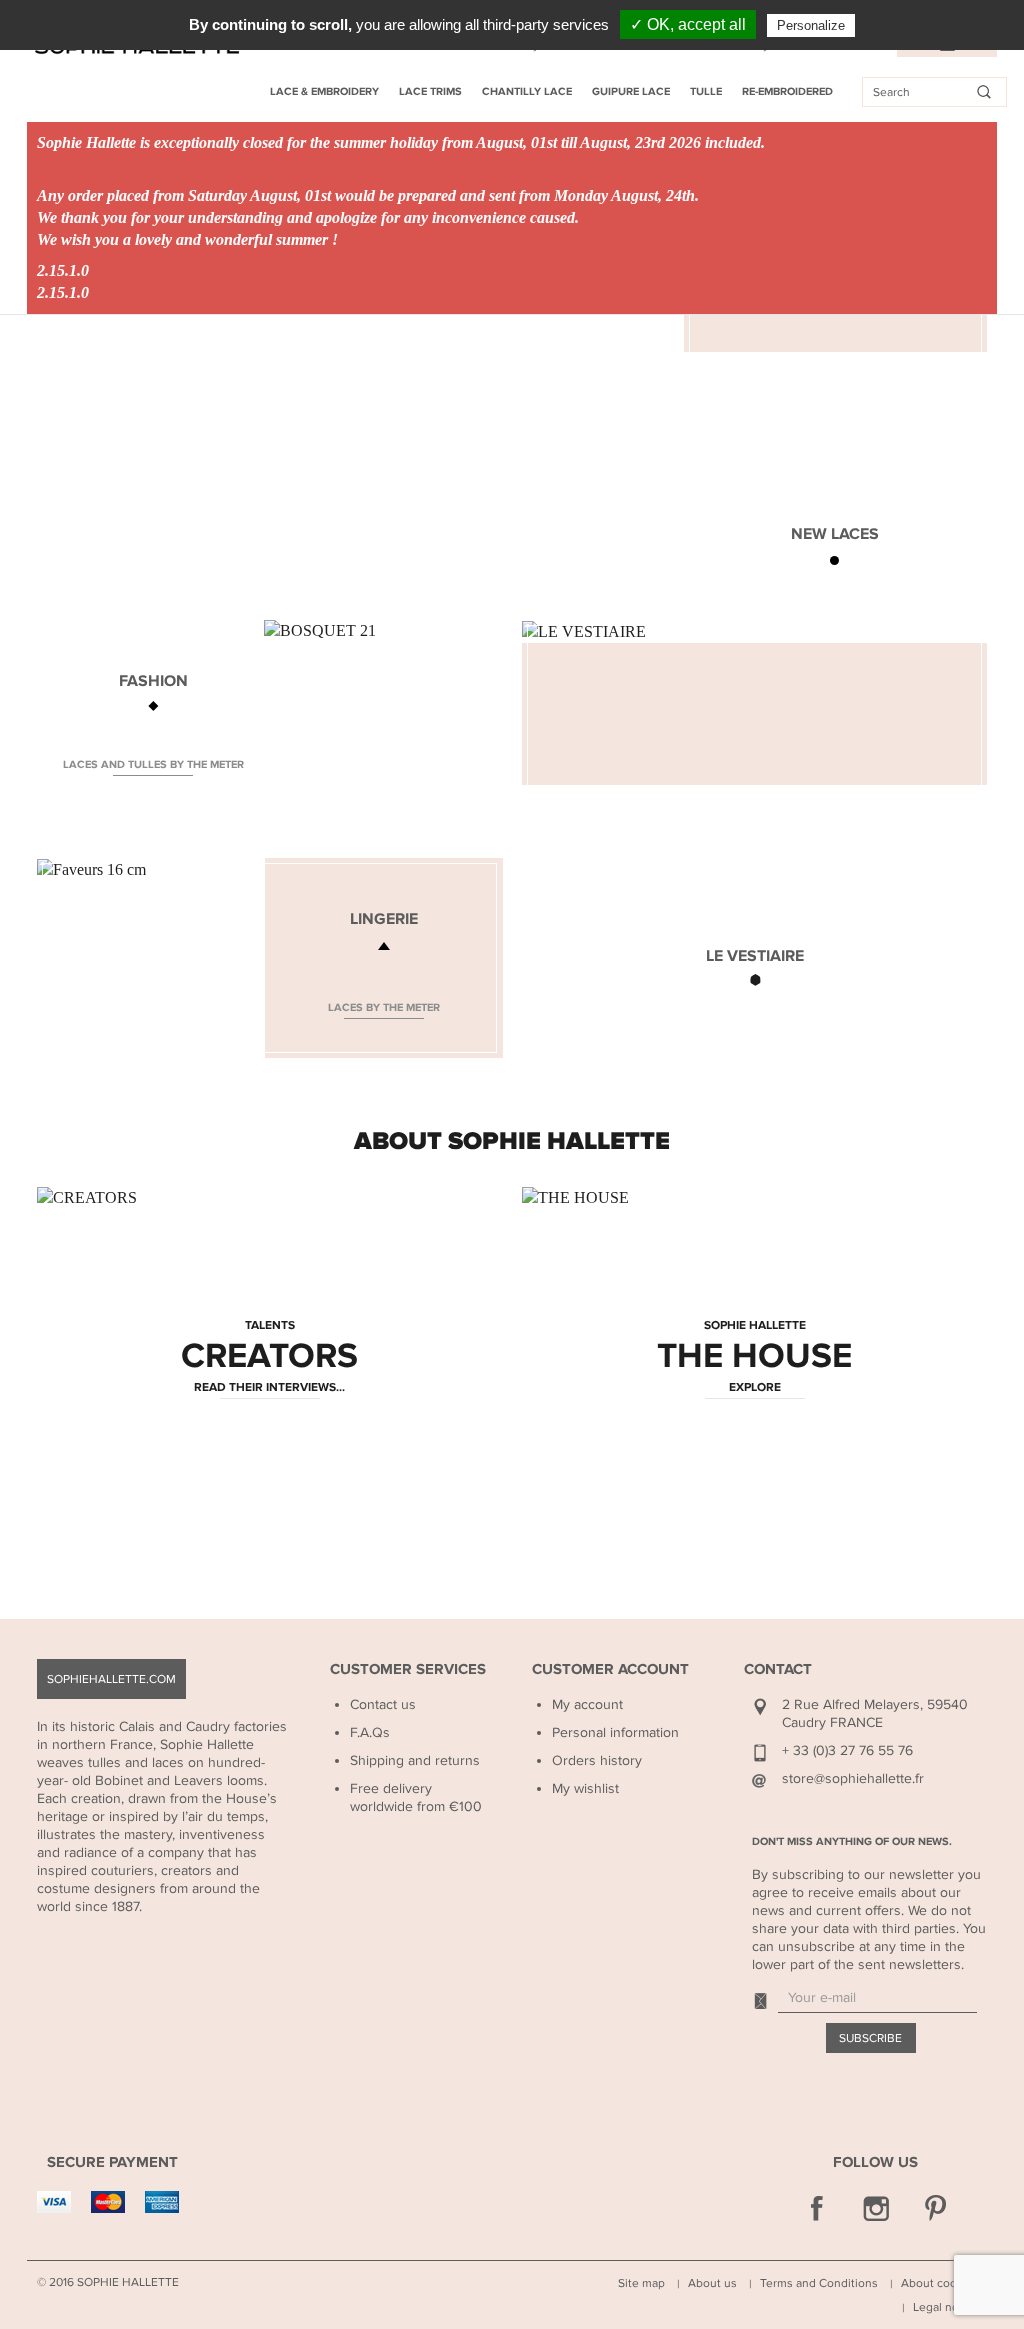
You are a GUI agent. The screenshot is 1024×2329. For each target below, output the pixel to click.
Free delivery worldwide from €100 (416, 1797)
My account (587, 1704)
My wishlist (585, 1788)
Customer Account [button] (610, 1669)
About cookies (940, 2283)
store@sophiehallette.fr (853, 1778)
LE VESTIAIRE (755, 956)
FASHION (153, 681)
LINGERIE (384, 919)
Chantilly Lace (527, 91)
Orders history (597, 1760)
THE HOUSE (754, 1357)
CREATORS (269, 1357)
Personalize (811, 25)
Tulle (706, 91)
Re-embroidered (787, 91)
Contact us (383, 1704)
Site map (641, 2283)
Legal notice (946, 2307)
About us (712, 2283)
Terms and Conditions (819, 2283)
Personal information (615, 1732)
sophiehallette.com (111, 1679)
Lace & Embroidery (324, 91)
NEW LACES (835, 534)
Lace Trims (430, 91)
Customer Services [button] (408, 1669)
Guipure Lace (631, 91)
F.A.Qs (370, 1732)
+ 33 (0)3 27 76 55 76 (847, 1750)
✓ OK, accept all (688, 24)
